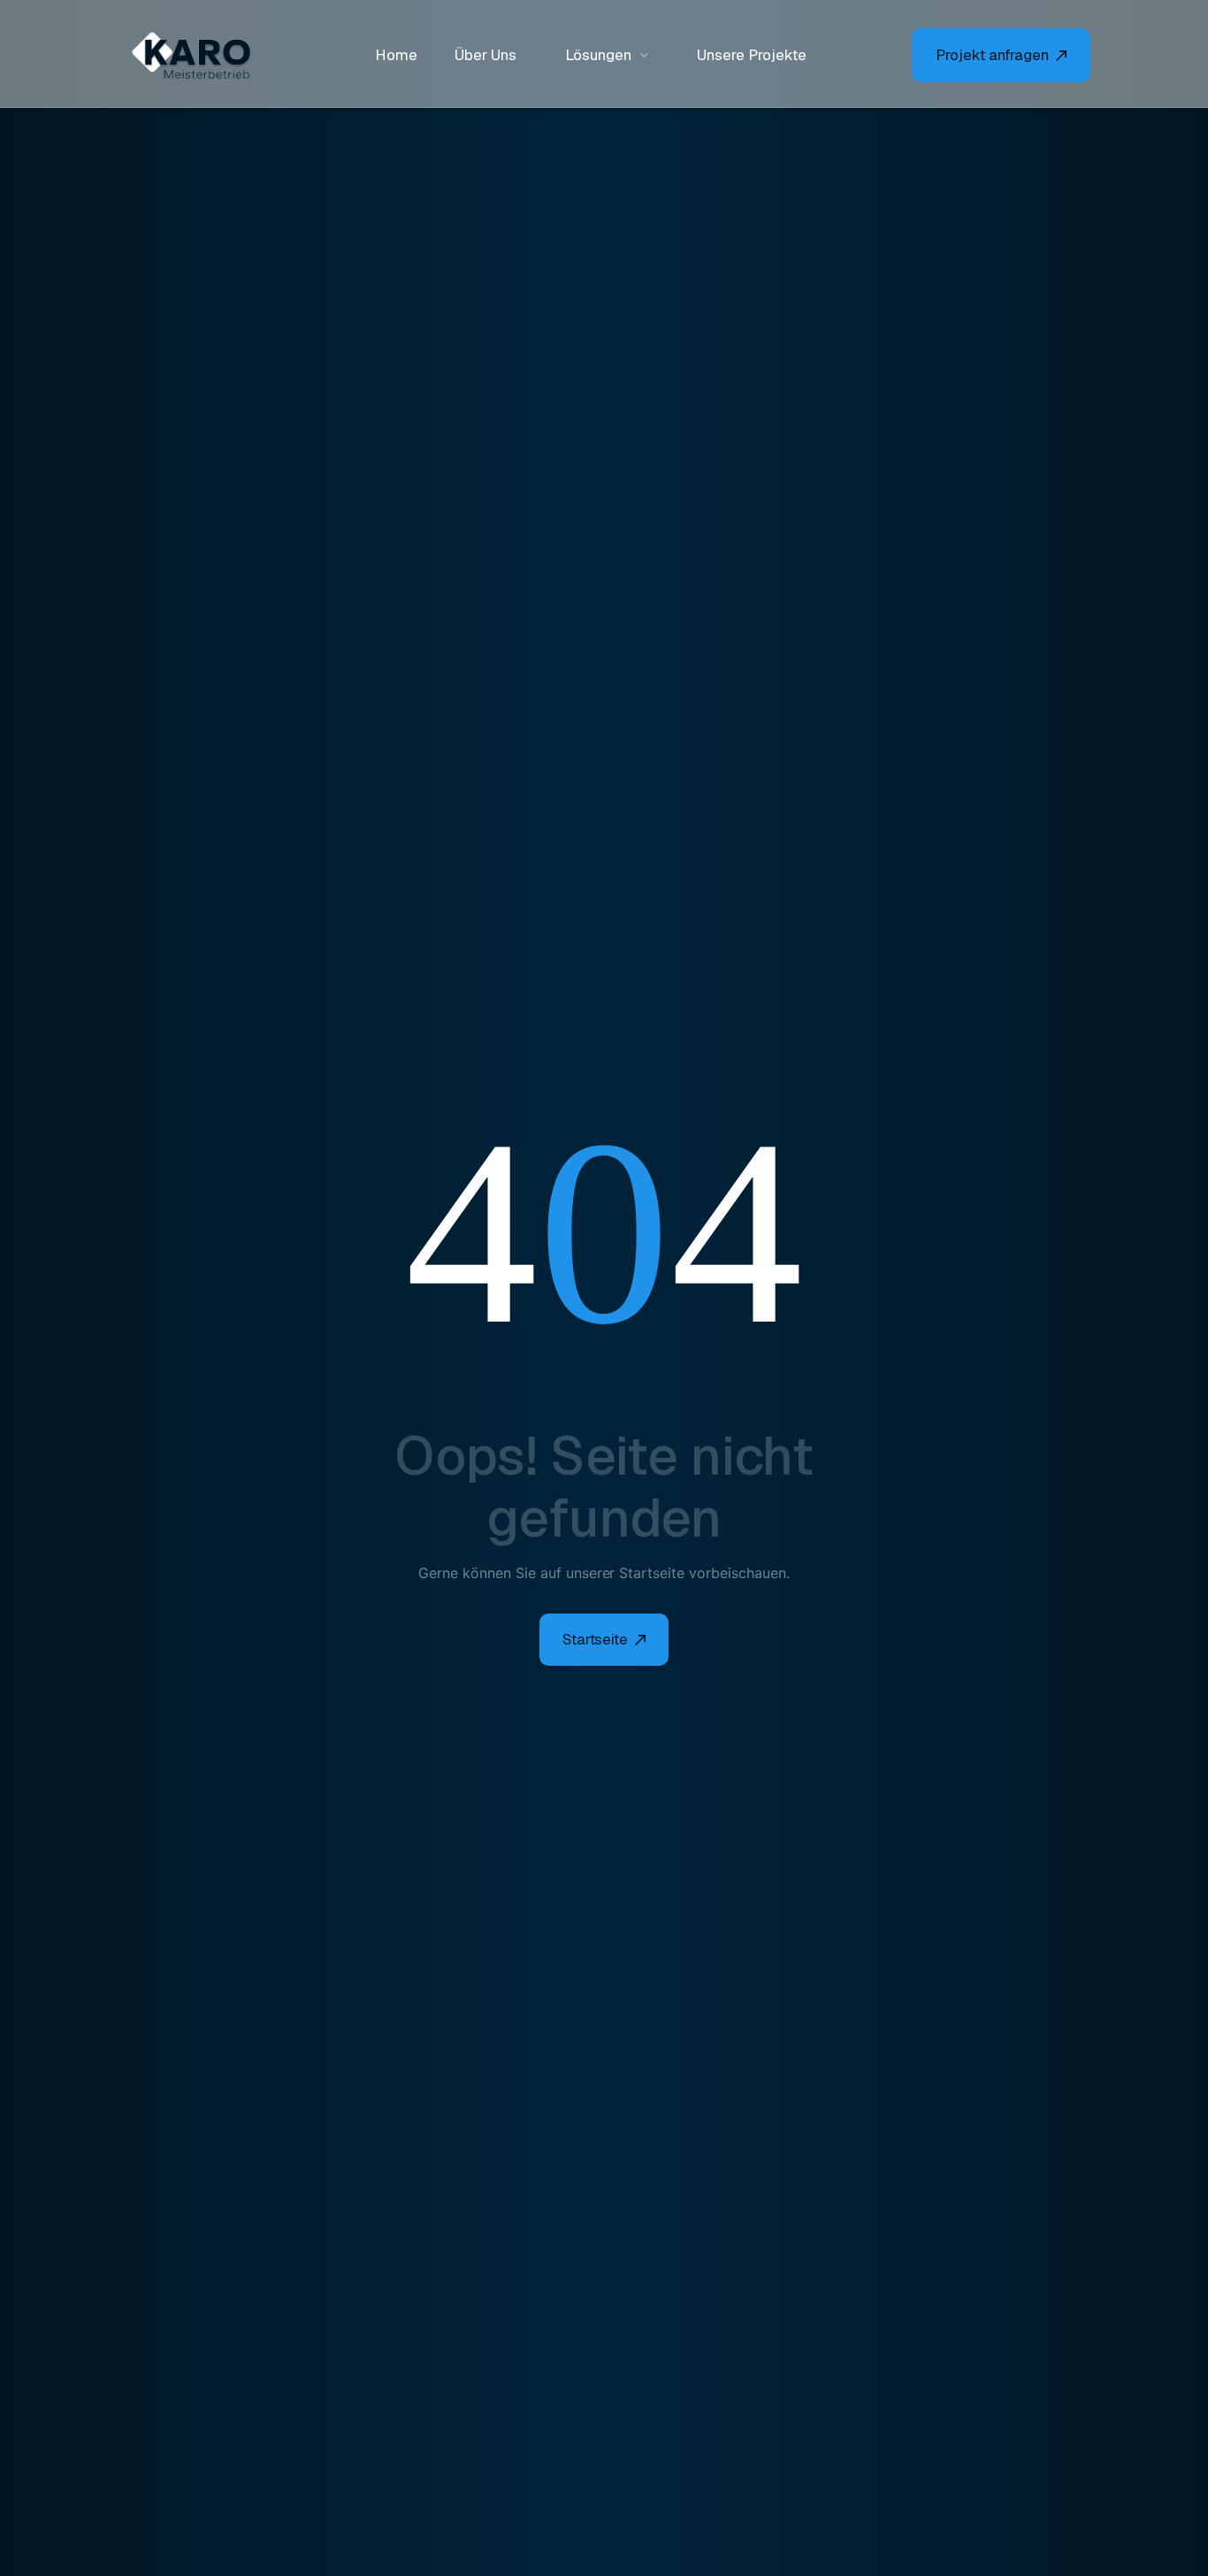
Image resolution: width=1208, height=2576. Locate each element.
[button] (607, 55)
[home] (202, 56)
